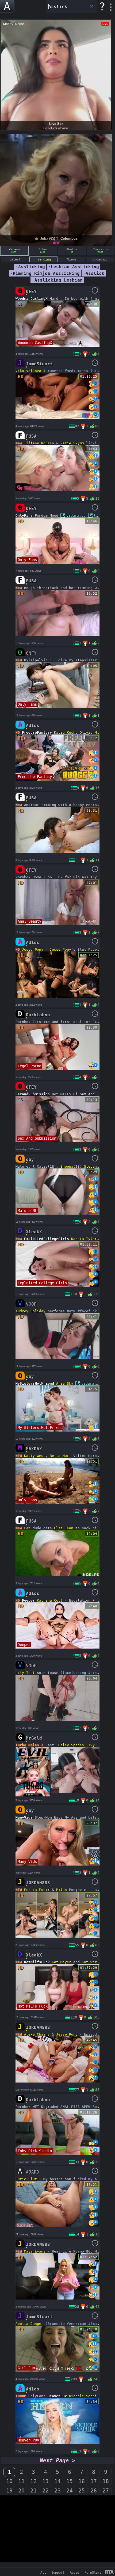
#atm (71, 1311)
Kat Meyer (62, 1962)
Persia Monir (37, 1890)
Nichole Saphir (84, 2396)
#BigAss (98, 371)
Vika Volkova (28, 371)
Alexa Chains (37, 2034)
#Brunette (53, 371)
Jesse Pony (33, 949)
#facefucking (90, 1311)
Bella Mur (59, 1456)
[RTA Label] (110, 2572)
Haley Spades (71, 1745)
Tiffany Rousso (39, 443)
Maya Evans (35, 2251)
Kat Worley (93, 1962)
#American (76, 2324)
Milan (62, 1890)
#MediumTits (76, 371)
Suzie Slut (26, 2179)
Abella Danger (29, 2324)
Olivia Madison (95, 732)
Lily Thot (25, 1673)
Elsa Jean (64, 1528)
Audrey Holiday (30, 1311)
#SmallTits (99, 2324)
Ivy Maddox (99, 1745)
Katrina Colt (50, 1600)
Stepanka (93, 1166)
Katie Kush (65, 732)
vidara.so (76, 515)
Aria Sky (65, 1383)
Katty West (35, 1456)
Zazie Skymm (72, 443)
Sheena (67, 1166)
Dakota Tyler (84, 1239)
